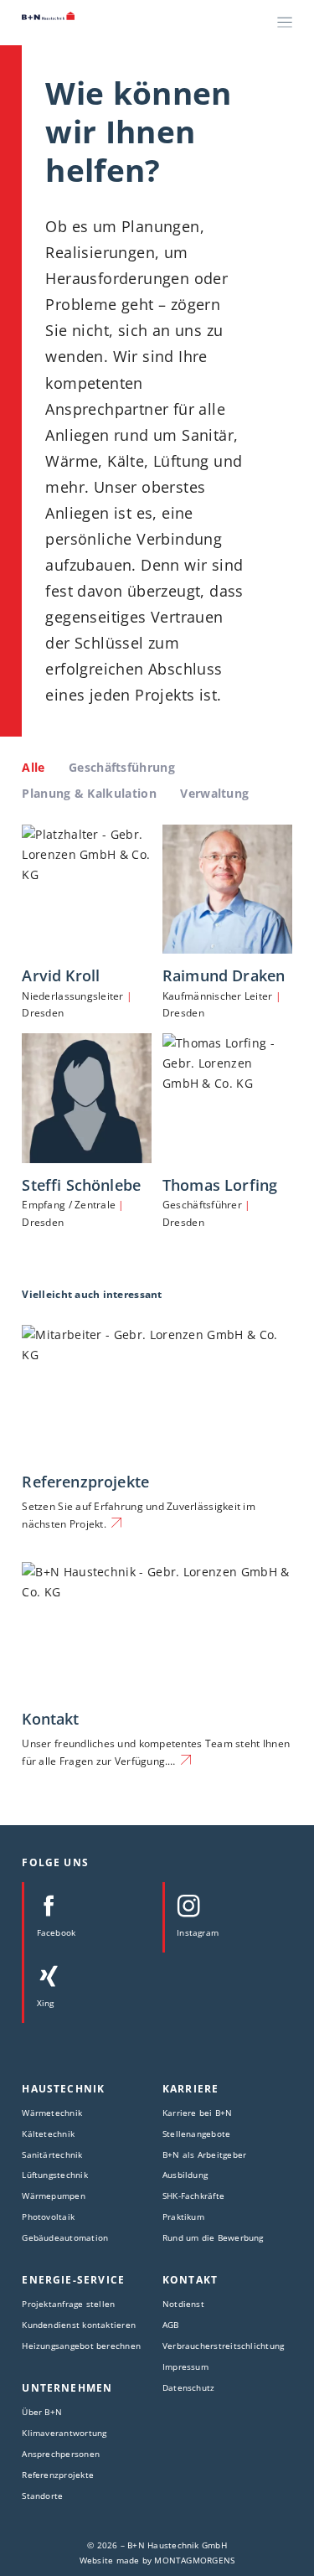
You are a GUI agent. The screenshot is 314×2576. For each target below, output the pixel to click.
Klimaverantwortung (64, 2433)
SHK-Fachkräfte (193, 2196)
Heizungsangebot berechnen (81, 2346)
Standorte (42, 2496)
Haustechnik (63, 2089)
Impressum (185, 2367)
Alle (33, 767)
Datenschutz (188, 2387)
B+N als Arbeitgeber (204, 2154)
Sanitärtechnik (52, 2154)
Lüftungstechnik (54, 2175)
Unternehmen (67, 2388)
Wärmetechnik (52, 2113)
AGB (171, 2325)
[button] (30, 2546)
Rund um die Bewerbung (213, 2237)
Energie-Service (73, 2280)
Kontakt (50, 1718)
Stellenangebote (196, 2134)
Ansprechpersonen (61, 2454)
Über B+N (42, 2412)
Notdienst (183, 2304)
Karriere (190, 2089)
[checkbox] (122, 768)
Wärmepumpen (53, 2196)
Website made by (157, 2560)
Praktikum (183, 2216)
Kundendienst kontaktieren (79, 2325)
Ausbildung (185, 2175)
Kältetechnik (48, 2134)
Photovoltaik (48, 2216)
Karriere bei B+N (198, 2113)
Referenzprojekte (85, 1481)
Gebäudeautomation (65, 2237)
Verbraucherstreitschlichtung (223, 2346)
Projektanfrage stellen (68, 2304)
